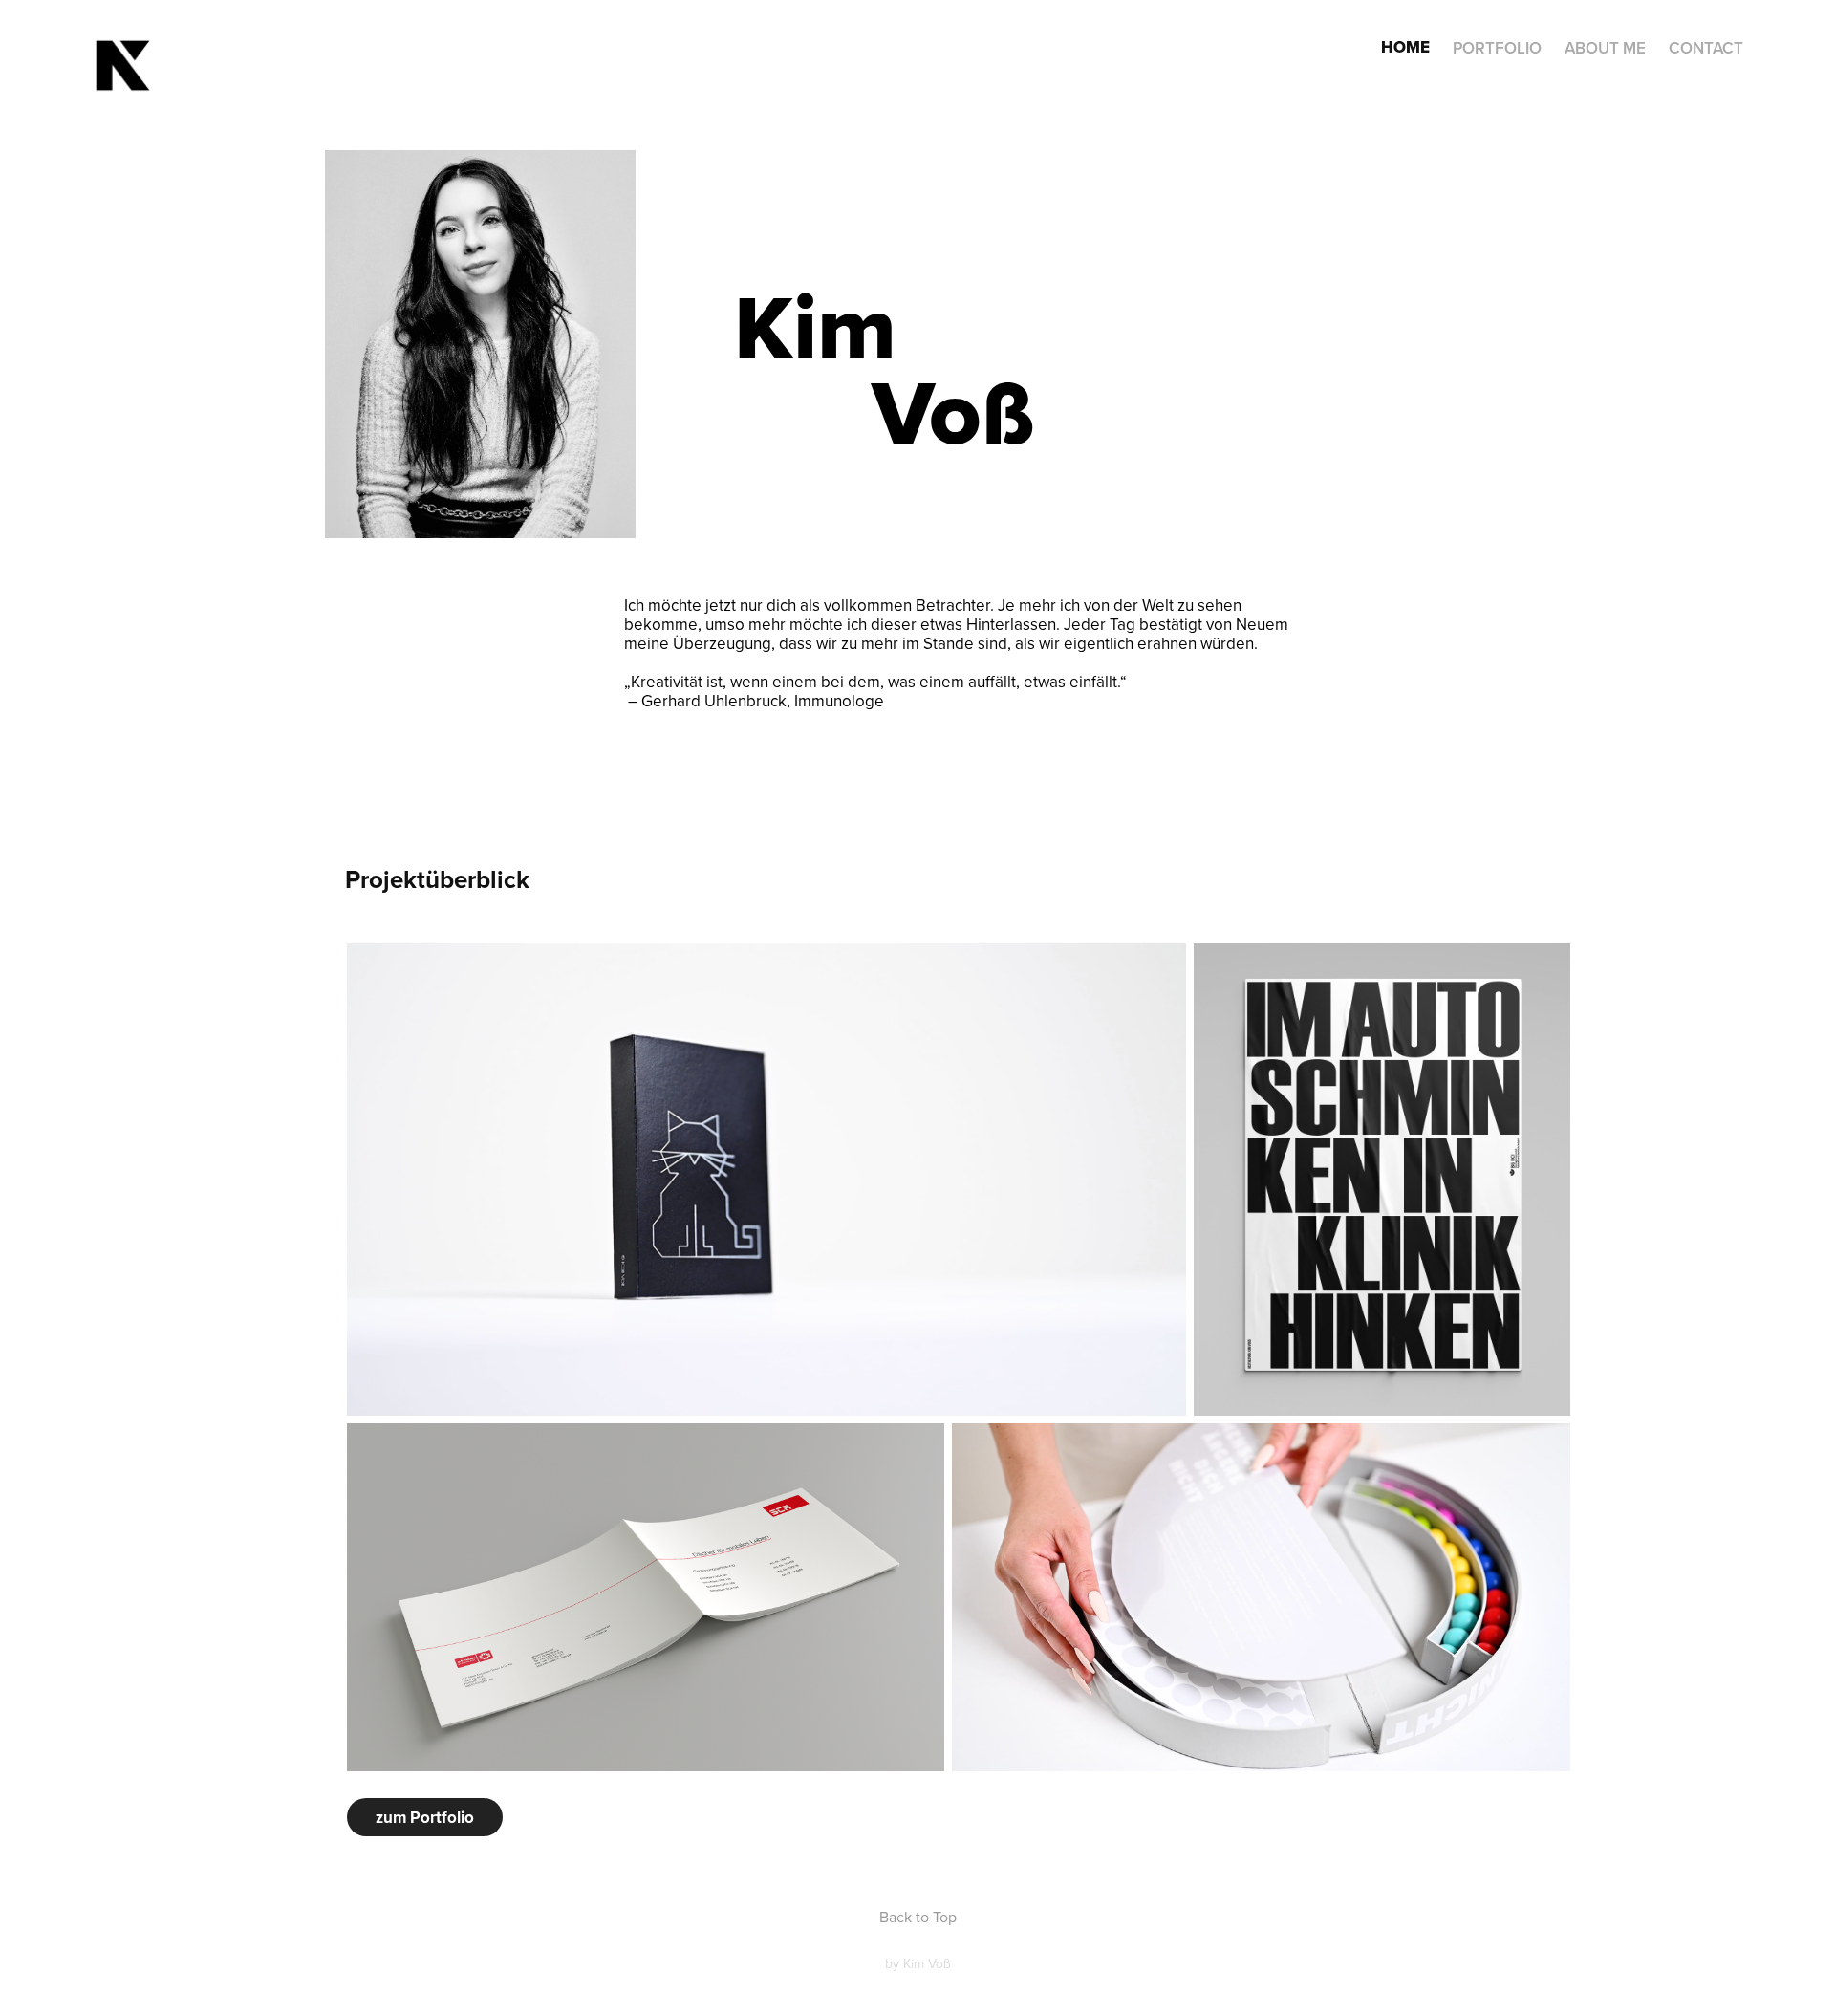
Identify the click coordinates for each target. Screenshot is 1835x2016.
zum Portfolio (425, 1817)
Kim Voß (927, 1963)
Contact (1706, 48)
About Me (1605, 48)
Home (1405, 47)
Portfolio (1497, 48)
